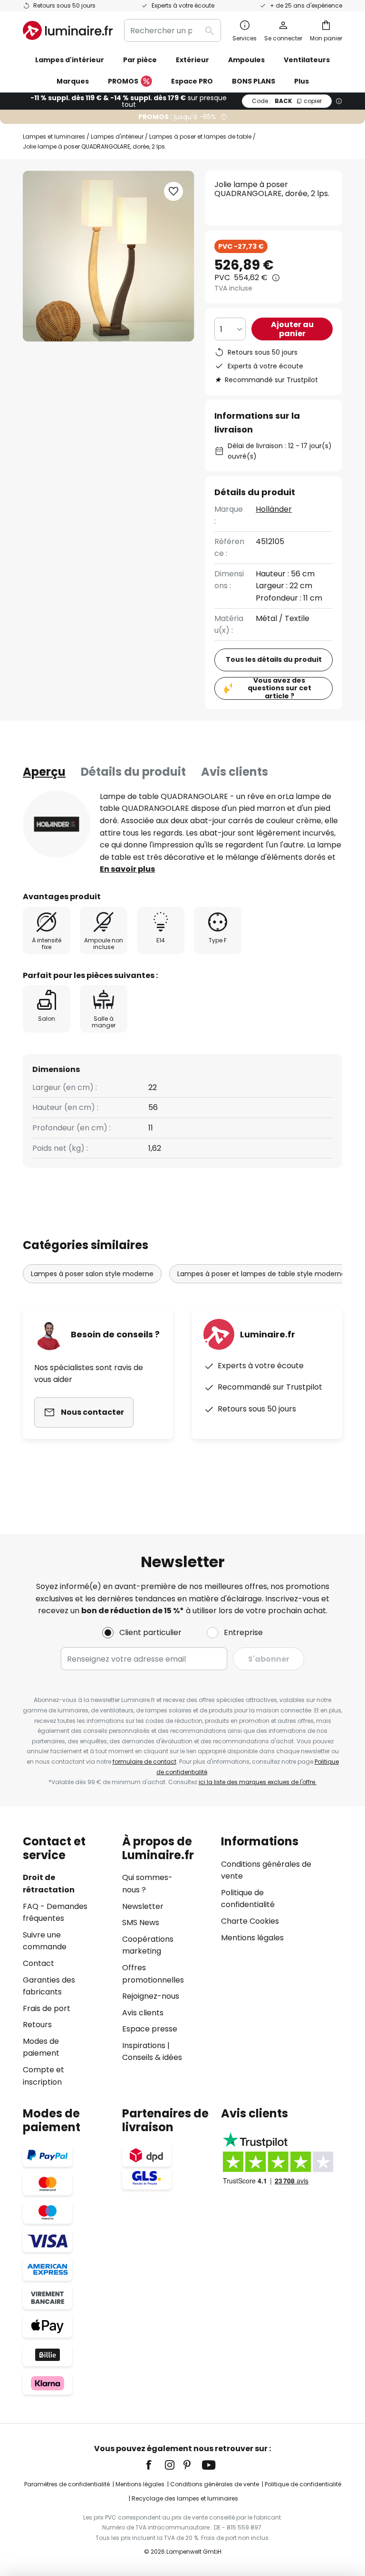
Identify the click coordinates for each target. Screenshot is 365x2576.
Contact (38, 1963)
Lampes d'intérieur (117, 136)
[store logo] (68, 30)
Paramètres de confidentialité (67, 2484)
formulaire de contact (144, 1762)
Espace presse (150, 2029)
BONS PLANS (254, 81)
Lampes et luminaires (54, 136)
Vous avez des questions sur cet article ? (279, 688)
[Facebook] (155, 2465)
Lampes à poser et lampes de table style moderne (261, 1274)
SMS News (141, 1923)
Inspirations (144, 2045)
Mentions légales (252, 1938)
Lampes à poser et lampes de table (200, 136)
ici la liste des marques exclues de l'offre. (258, 1782)
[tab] (44, 772)
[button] (173, 191)
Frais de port (47, 2008)
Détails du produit (133, 772)
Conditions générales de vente (215, 2484)
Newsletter (143, 1906)
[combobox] (173, 30)
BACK (287, 101)
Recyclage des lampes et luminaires (185, 2498)
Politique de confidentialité (303, 2484)
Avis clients (235, 772)
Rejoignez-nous (151, 1996)
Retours (37, 2025)
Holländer (274, 509)
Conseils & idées (152, 2057)
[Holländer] (57, 824)
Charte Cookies (250, 1921)
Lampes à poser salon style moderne (92, 1274)
